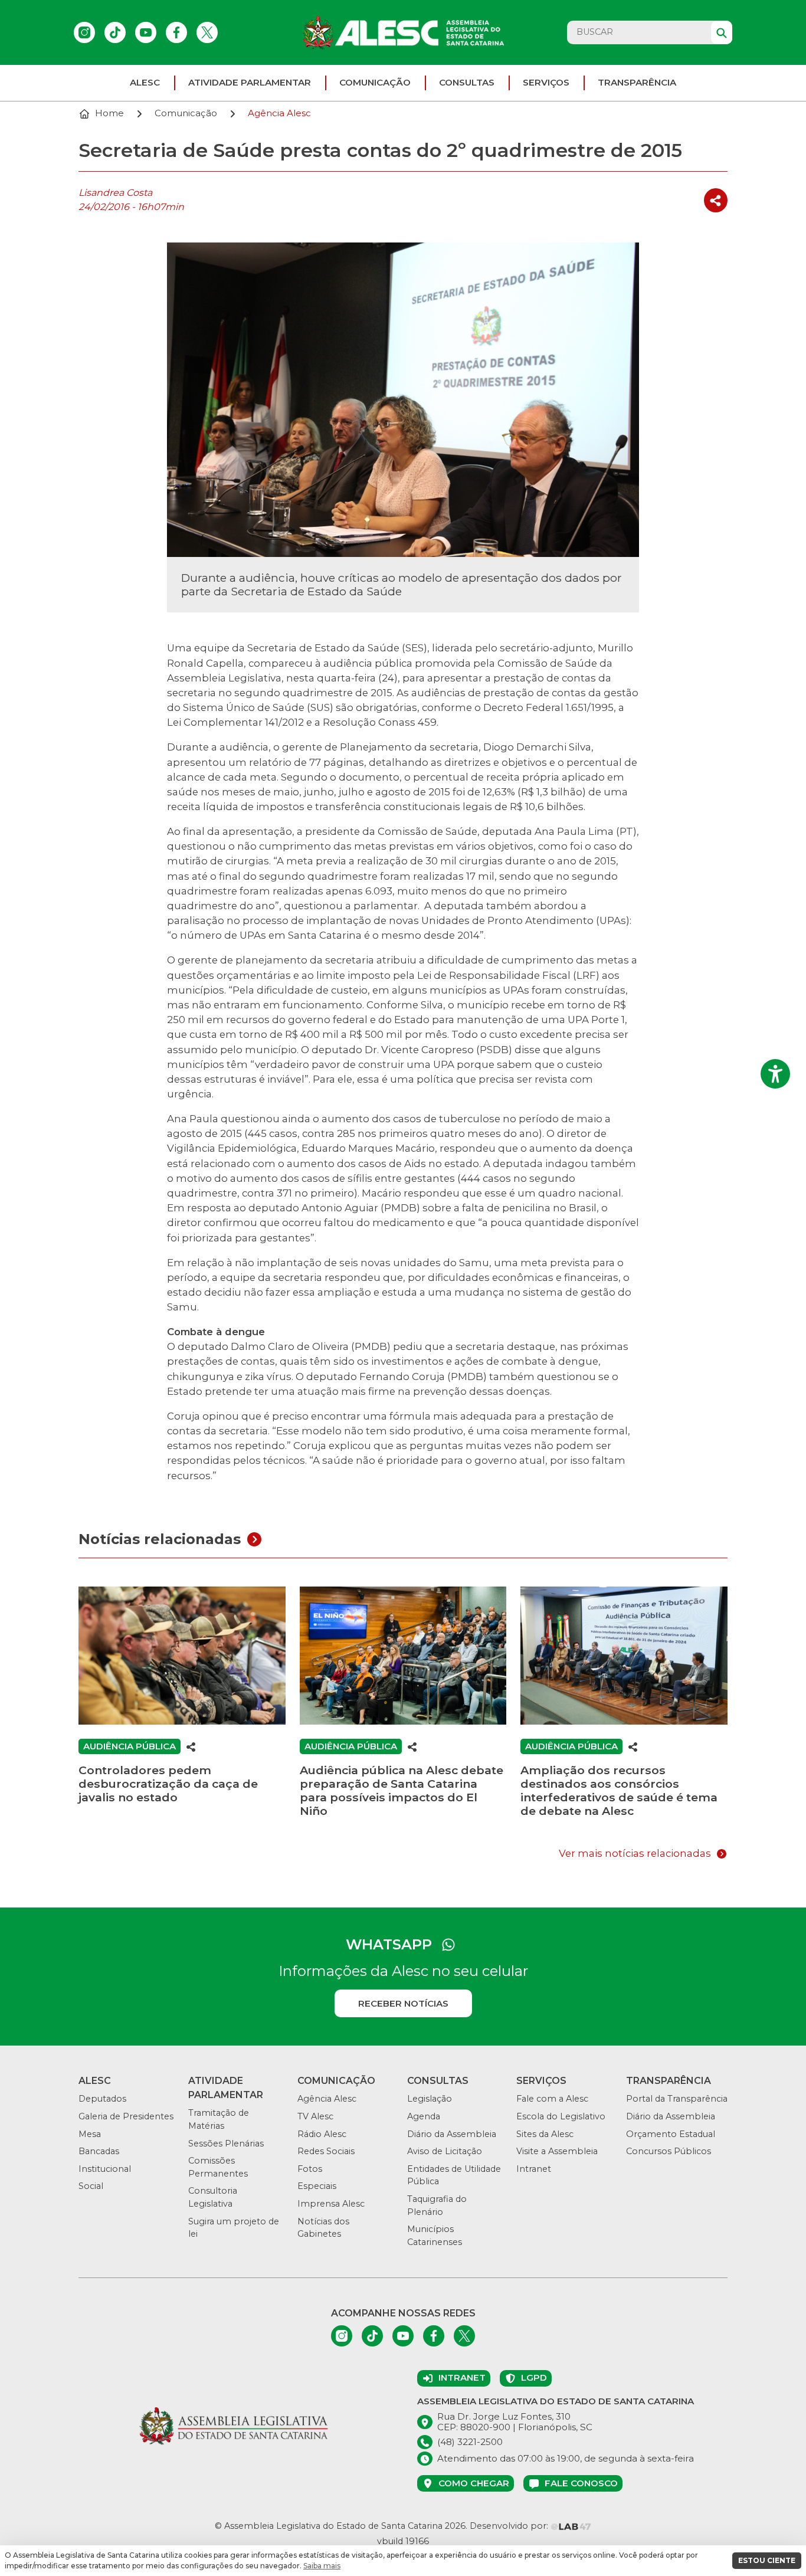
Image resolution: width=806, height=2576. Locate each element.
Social (91, 2186)
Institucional (105, 2169)
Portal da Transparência (677, 2099)
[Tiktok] (115, 32)
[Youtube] (146, 32)
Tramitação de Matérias (219, 2119)
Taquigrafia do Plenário (437, 2205)
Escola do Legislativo (561, 2116)
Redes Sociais (326, 2151)
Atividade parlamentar (250, 82)
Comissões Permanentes (218, 2167)
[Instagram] (84, 32)
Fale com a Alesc (552, 2099)
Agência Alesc (327, 2099)
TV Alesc (315, 2116)
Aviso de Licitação (445, 2151)
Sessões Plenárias (226, 2144)
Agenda (424, 2116)
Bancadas (99, 2151)
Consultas (467, 82)
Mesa (90, 2134)
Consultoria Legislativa (213, 2197)
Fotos (310, 2169)
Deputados (102, 2099)
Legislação (430, 2099)
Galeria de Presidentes (126, 2116)
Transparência (637, 82)
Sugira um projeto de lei (234, 2228)
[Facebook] (176, 32)
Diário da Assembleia (452, 2134)
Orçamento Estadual (671, 2134)
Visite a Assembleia (557, 2151)
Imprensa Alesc (331, 2204)
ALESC (145, 82)
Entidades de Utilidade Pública (454, 2175)
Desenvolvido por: (510, 2526)
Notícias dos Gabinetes (323, 2228)
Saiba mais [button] (322, 2566)
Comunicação (375, 82)
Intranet (534, 2169)
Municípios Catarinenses (435, 2236)
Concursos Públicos (669, 2151)
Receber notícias (403, 2003)
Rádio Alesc (322, 2134)
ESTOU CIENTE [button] (767, 2560)
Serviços (546, 82)
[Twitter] (207, 32)
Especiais (317, 2186)
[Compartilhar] (716, 200)
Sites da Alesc (545, 2134)
